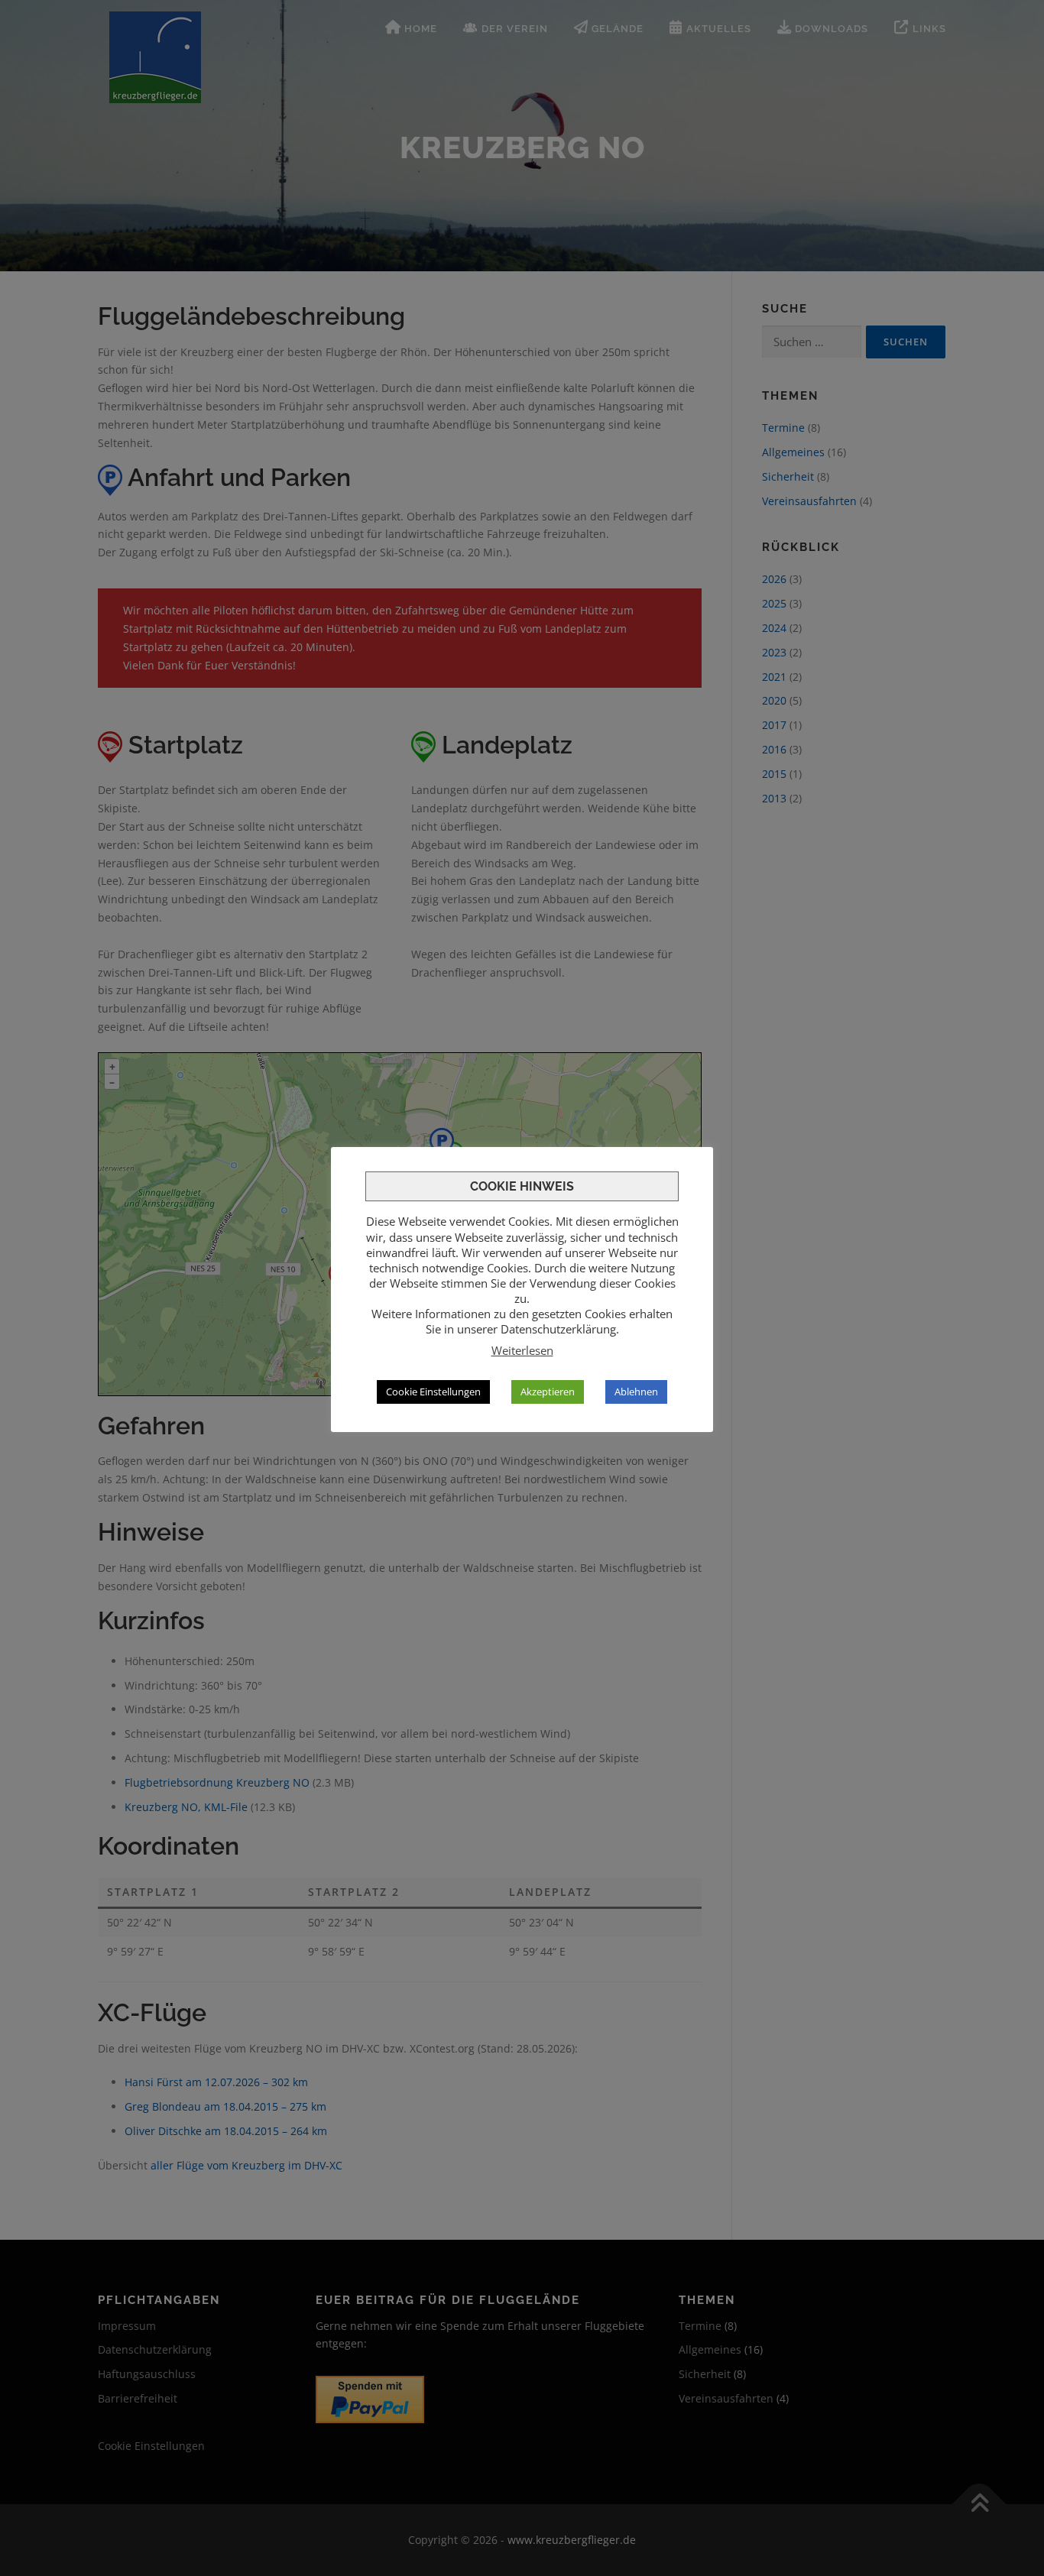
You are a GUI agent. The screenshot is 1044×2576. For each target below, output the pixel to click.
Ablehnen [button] (636, 1392)
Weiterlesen (522, 1350)
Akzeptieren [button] (548, 1392)
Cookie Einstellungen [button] (433, 1392)
